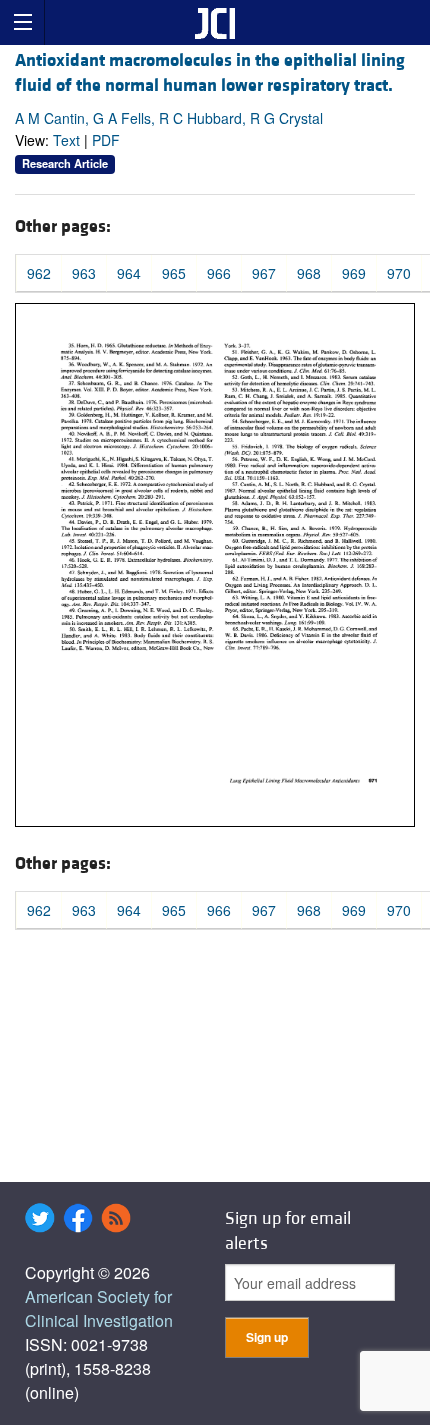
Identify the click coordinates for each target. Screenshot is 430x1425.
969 (354, 273)
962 (39, 273)
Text (66, 140)
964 (129, 273)
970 (399, 273)
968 (309, 273)
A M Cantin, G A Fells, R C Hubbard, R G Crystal (169, 118)
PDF (106, 140)
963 (84, 273)
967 (264, 273)
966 (219, 273)
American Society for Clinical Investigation (99, 1308)
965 (174, 273)
